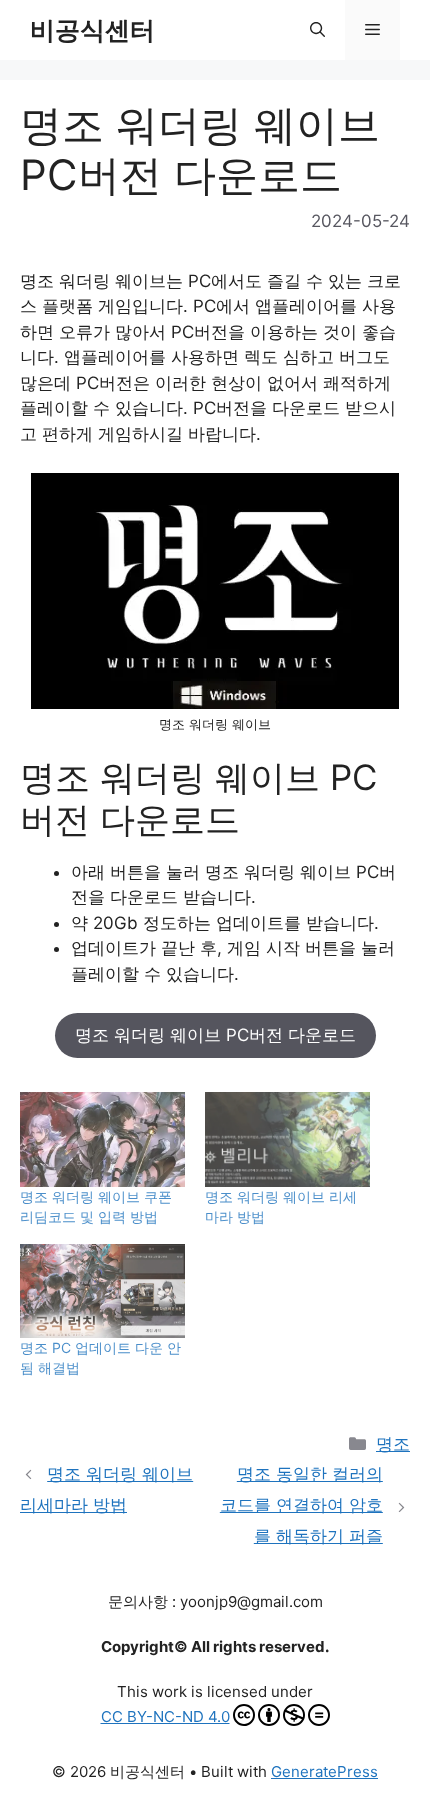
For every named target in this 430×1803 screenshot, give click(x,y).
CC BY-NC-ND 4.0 (165, 1716)
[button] (317, 30)
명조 (393, 1444)
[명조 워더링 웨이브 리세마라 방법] (287, 1139)
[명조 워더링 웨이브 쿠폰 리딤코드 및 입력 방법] (102, 1139)
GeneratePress (324, 1771)
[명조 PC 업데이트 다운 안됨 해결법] (102, 1291)
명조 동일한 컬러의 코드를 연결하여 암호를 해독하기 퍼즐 (301, 1504)
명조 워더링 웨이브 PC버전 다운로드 (215, 1035)
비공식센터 (92, 30)
